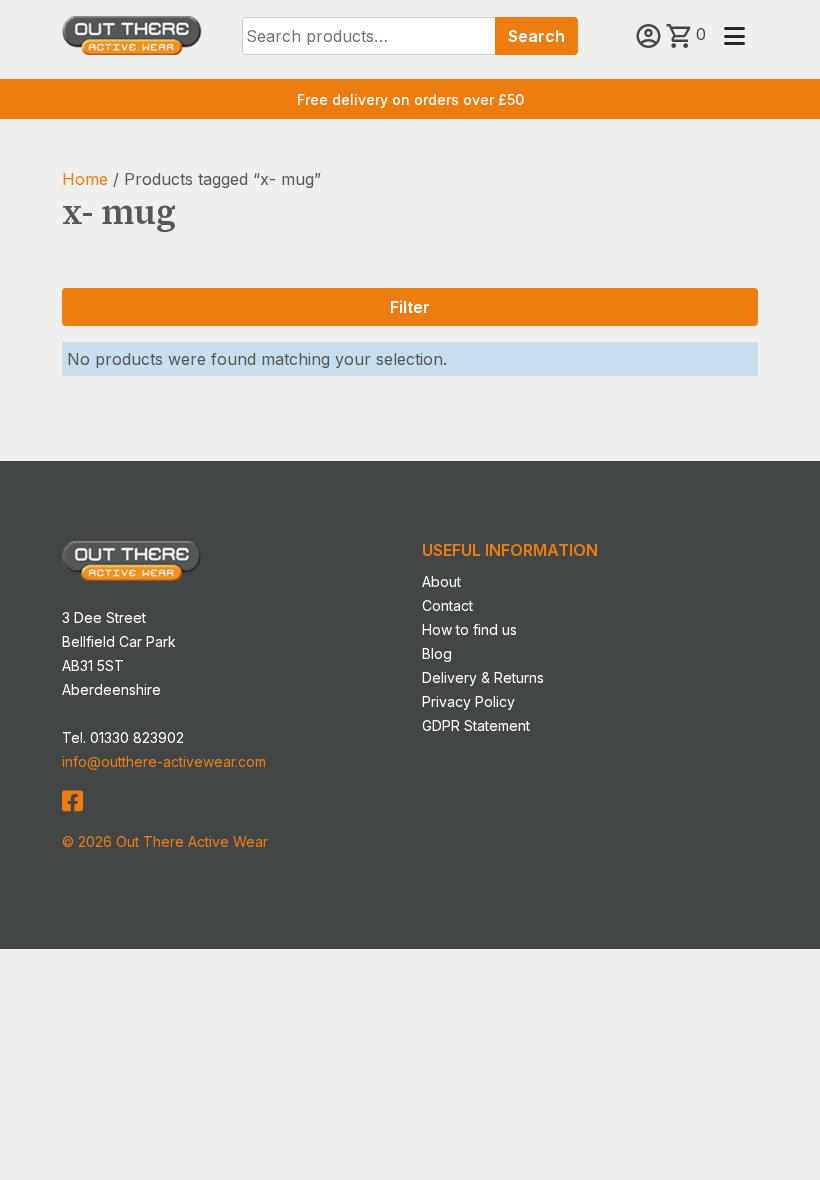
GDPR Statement (476, 725)
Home (85, 179)
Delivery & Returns (483, 677)
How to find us (469, 629)
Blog (437, 653)
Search (536, 36)
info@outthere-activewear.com (164, 761)
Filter (410, 307)
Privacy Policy (468, 701)
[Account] (651, 34)
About (441, 581)
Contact (447, 605)
